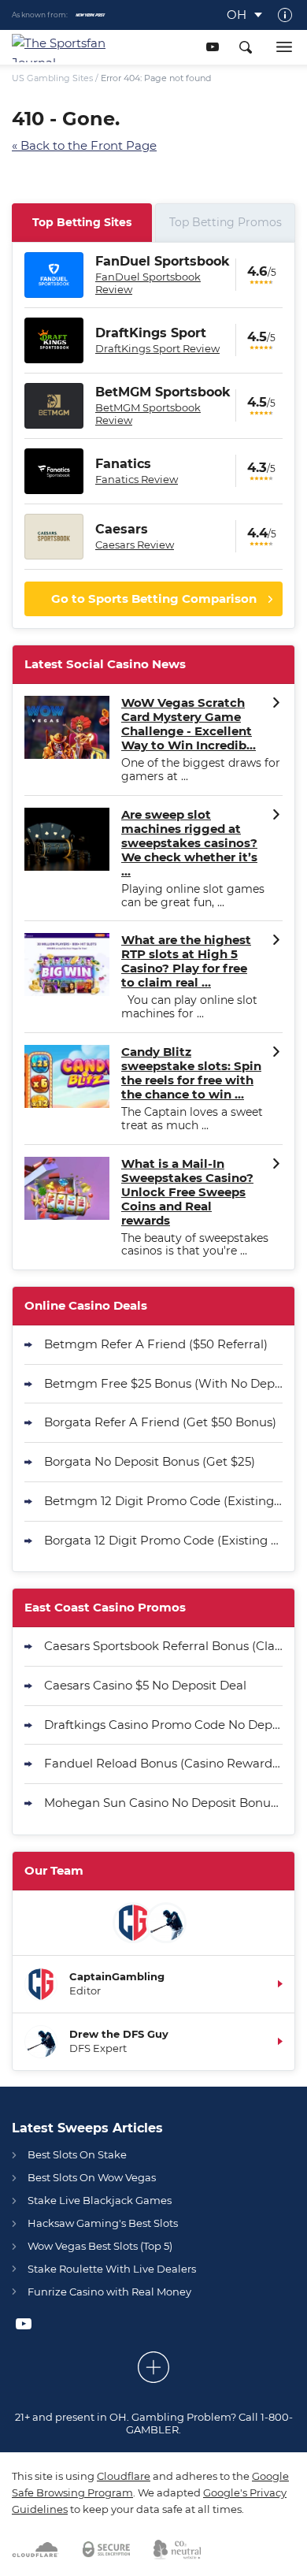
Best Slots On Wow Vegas (92, 2177)
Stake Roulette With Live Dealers (112, 2269)
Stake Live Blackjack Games (100, 2200)
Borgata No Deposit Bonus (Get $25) (150, 1461)
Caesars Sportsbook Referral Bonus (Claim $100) (163, 1646)
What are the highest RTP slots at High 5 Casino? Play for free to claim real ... (186, 961)
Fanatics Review (137, 479)
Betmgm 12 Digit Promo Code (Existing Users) (163, 1501)
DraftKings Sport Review (157, 348)
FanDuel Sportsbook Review (148, 283)
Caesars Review (135, 545)
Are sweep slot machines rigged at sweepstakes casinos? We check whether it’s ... (189, 843)
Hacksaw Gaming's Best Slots (103, 2223)
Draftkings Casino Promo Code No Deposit (163, 1725)
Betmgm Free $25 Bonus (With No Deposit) (163, 1383)
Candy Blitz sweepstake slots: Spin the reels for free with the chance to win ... (191, 1073)
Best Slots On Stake (77, 2154)
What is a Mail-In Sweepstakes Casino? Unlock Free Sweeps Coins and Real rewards (187, 1192)
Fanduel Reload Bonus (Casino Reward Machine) (163, 1763)
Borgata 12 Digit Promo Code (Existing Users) (163, 1540)
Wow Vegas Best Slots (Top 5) (100, 2246)
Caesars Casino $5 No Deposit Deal (145, 1685)
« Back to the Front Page (84, 145)
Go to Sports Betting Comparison (154, 598)
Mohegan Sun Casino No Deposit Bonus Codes (163, 1803)
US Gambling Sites (52, 78)
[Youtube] (212, 47)
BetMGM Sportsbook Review (148, 414)
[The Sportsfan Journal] (68, 47)
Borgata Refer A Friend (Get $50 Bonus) (160, 1422)
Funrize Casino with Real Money (109, 2292)
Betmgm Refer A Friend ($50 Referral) (156, 1344)
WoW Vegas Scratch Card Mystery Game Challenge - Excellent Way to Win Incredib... (189, 724)
